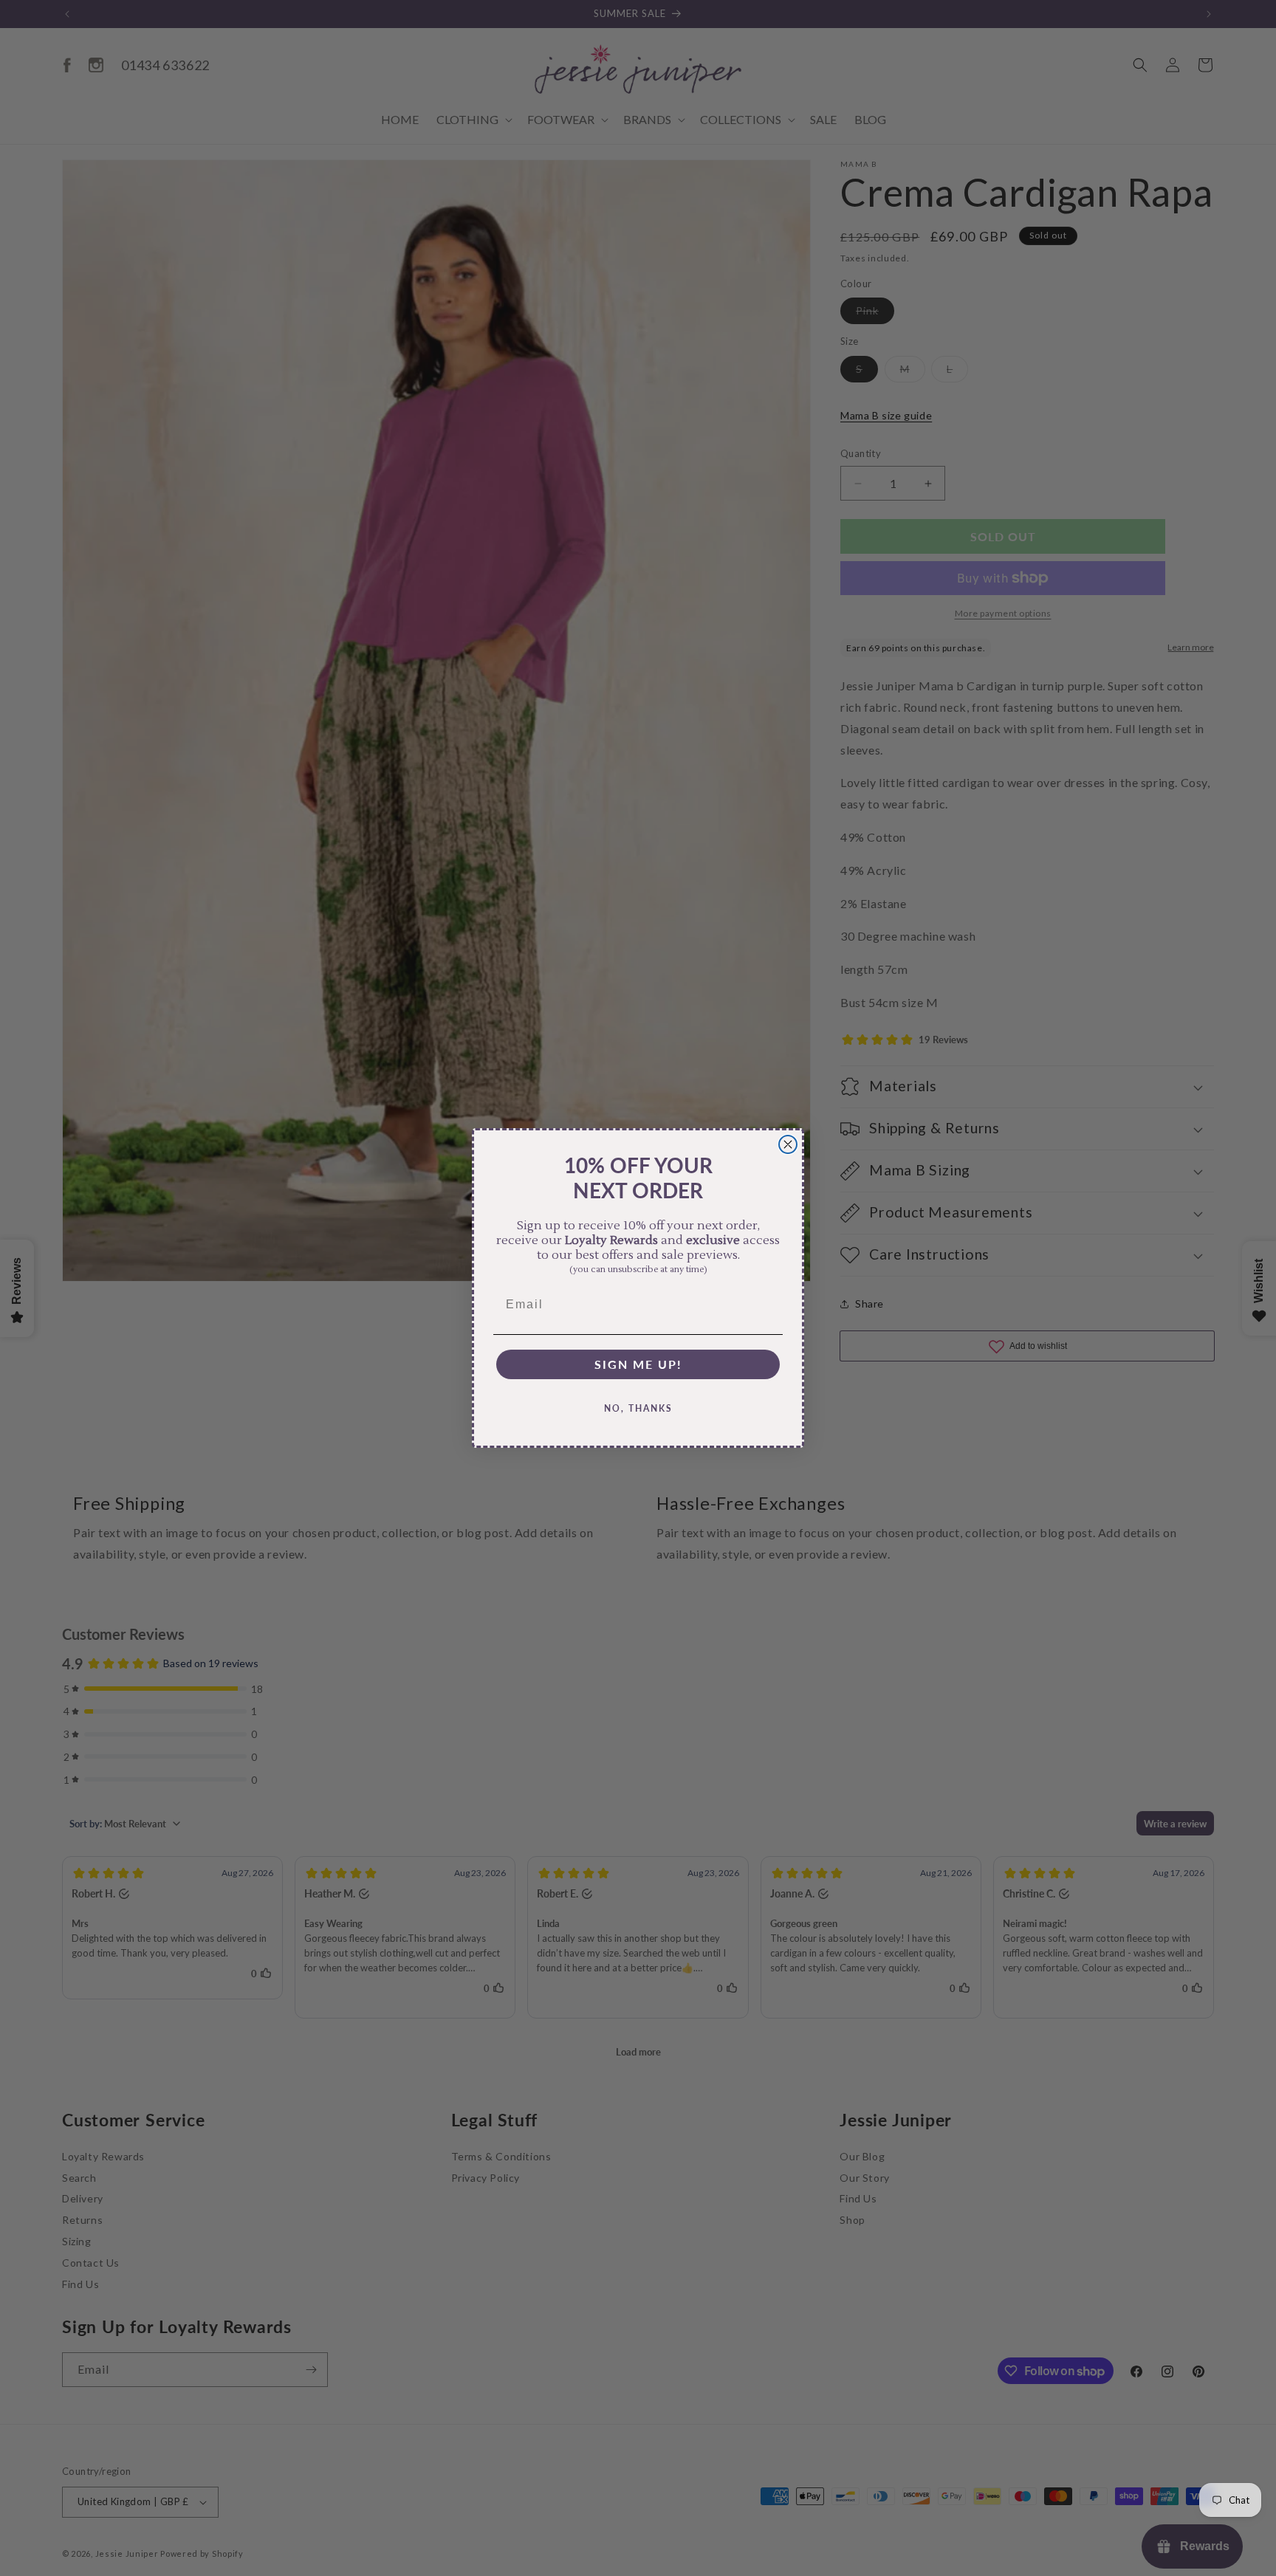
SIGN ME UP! (638, 1364)
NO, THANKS (638, 1408)
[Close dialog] (788, 1144)
